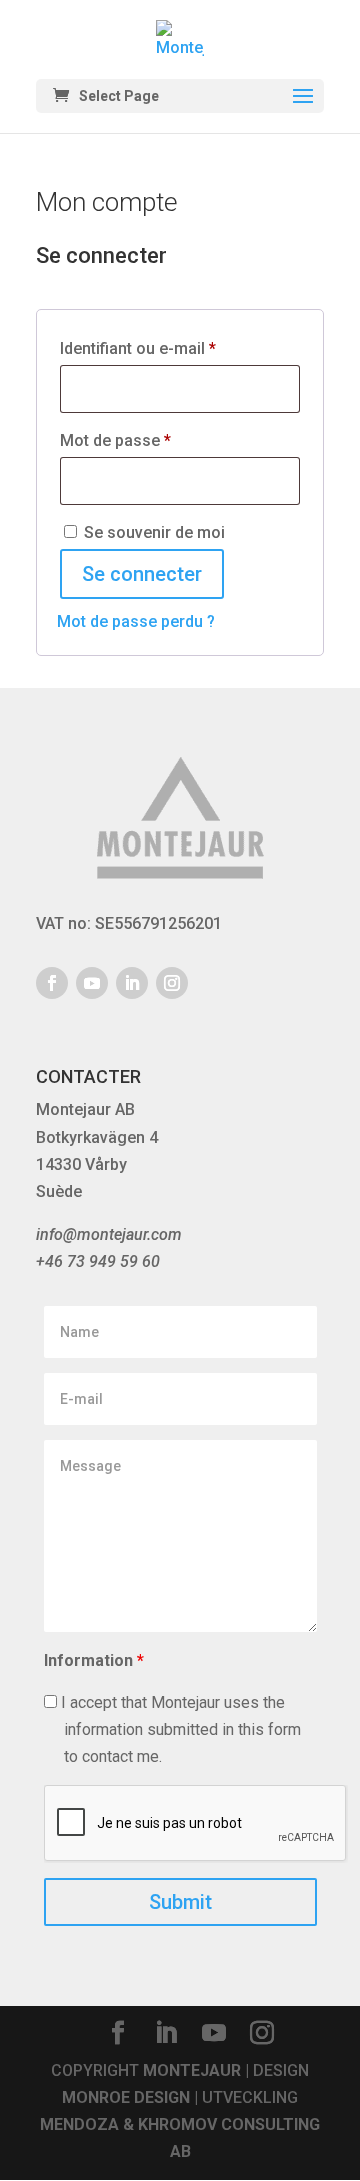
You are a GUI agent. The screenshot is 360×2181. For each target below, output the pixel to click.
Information (94, 1660)
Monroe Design (126, 2097)
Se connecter (142, 574)
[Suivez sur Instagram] (172, 983)
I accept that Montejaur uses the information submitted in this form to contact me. (179, 1729)
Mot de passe (155, 440)
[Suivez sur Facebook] (52, 983)
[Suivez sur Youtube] (92, 983)
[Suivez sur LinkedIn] (132, 983)
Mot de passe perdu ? (136, 621)
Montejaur (192, 2070)
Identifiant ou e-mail (178, 348)
